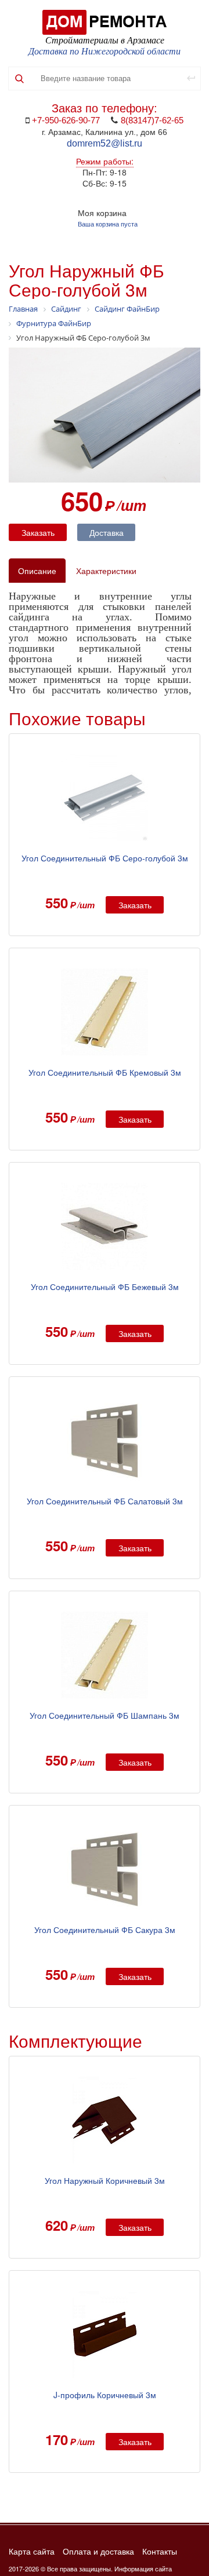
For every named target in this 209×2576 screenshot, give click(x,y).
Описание (37, 571)
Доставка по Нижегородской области (105, 51)
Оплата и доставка (98, 2552)
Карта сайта (32, 2552)
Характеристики (106, 571)
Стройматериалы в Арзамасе (105, 40)
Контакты (160, 2552)
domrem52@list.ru (105, 143)
